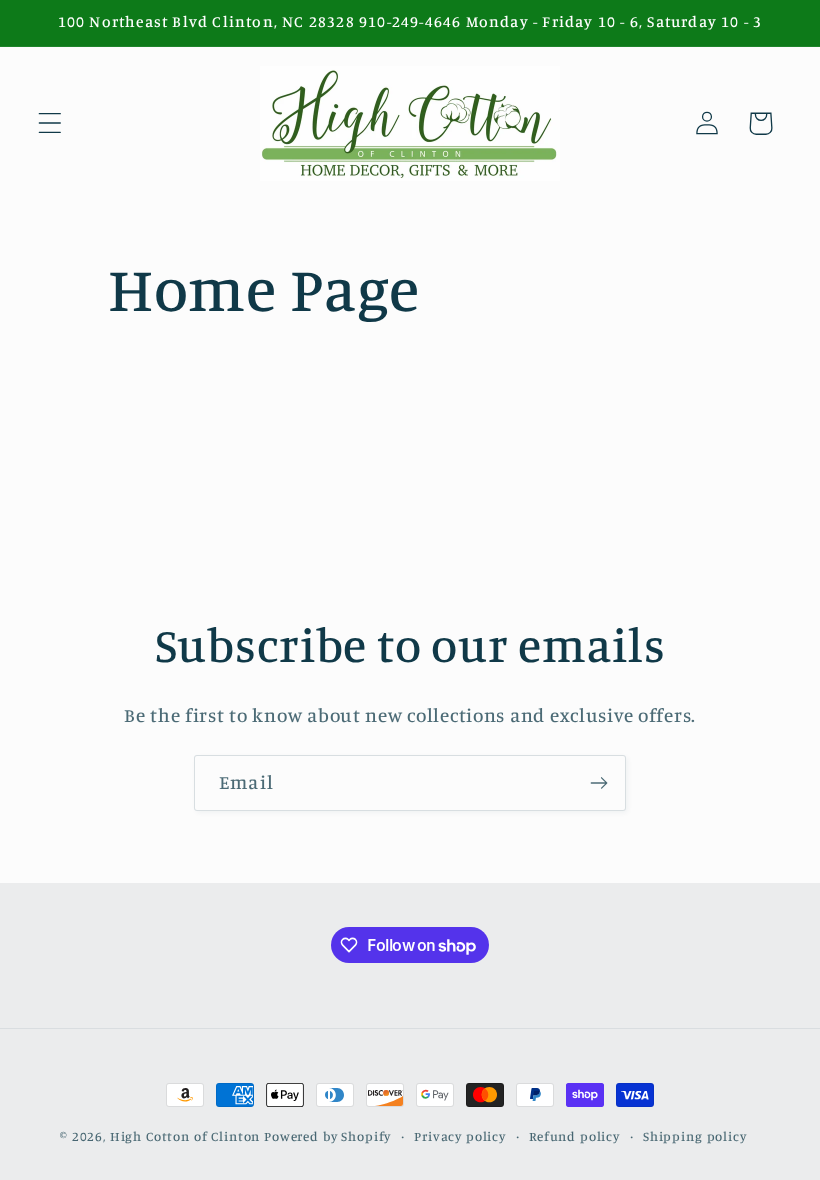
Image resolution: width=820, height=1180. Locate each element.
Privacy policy (460, 1136)
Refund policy (574, 1136)
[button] (50, 123)
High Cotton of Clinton (185, 1136)
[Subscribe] (598, 783)
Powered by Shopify (327, 1136)
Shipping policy (695, 1136)
